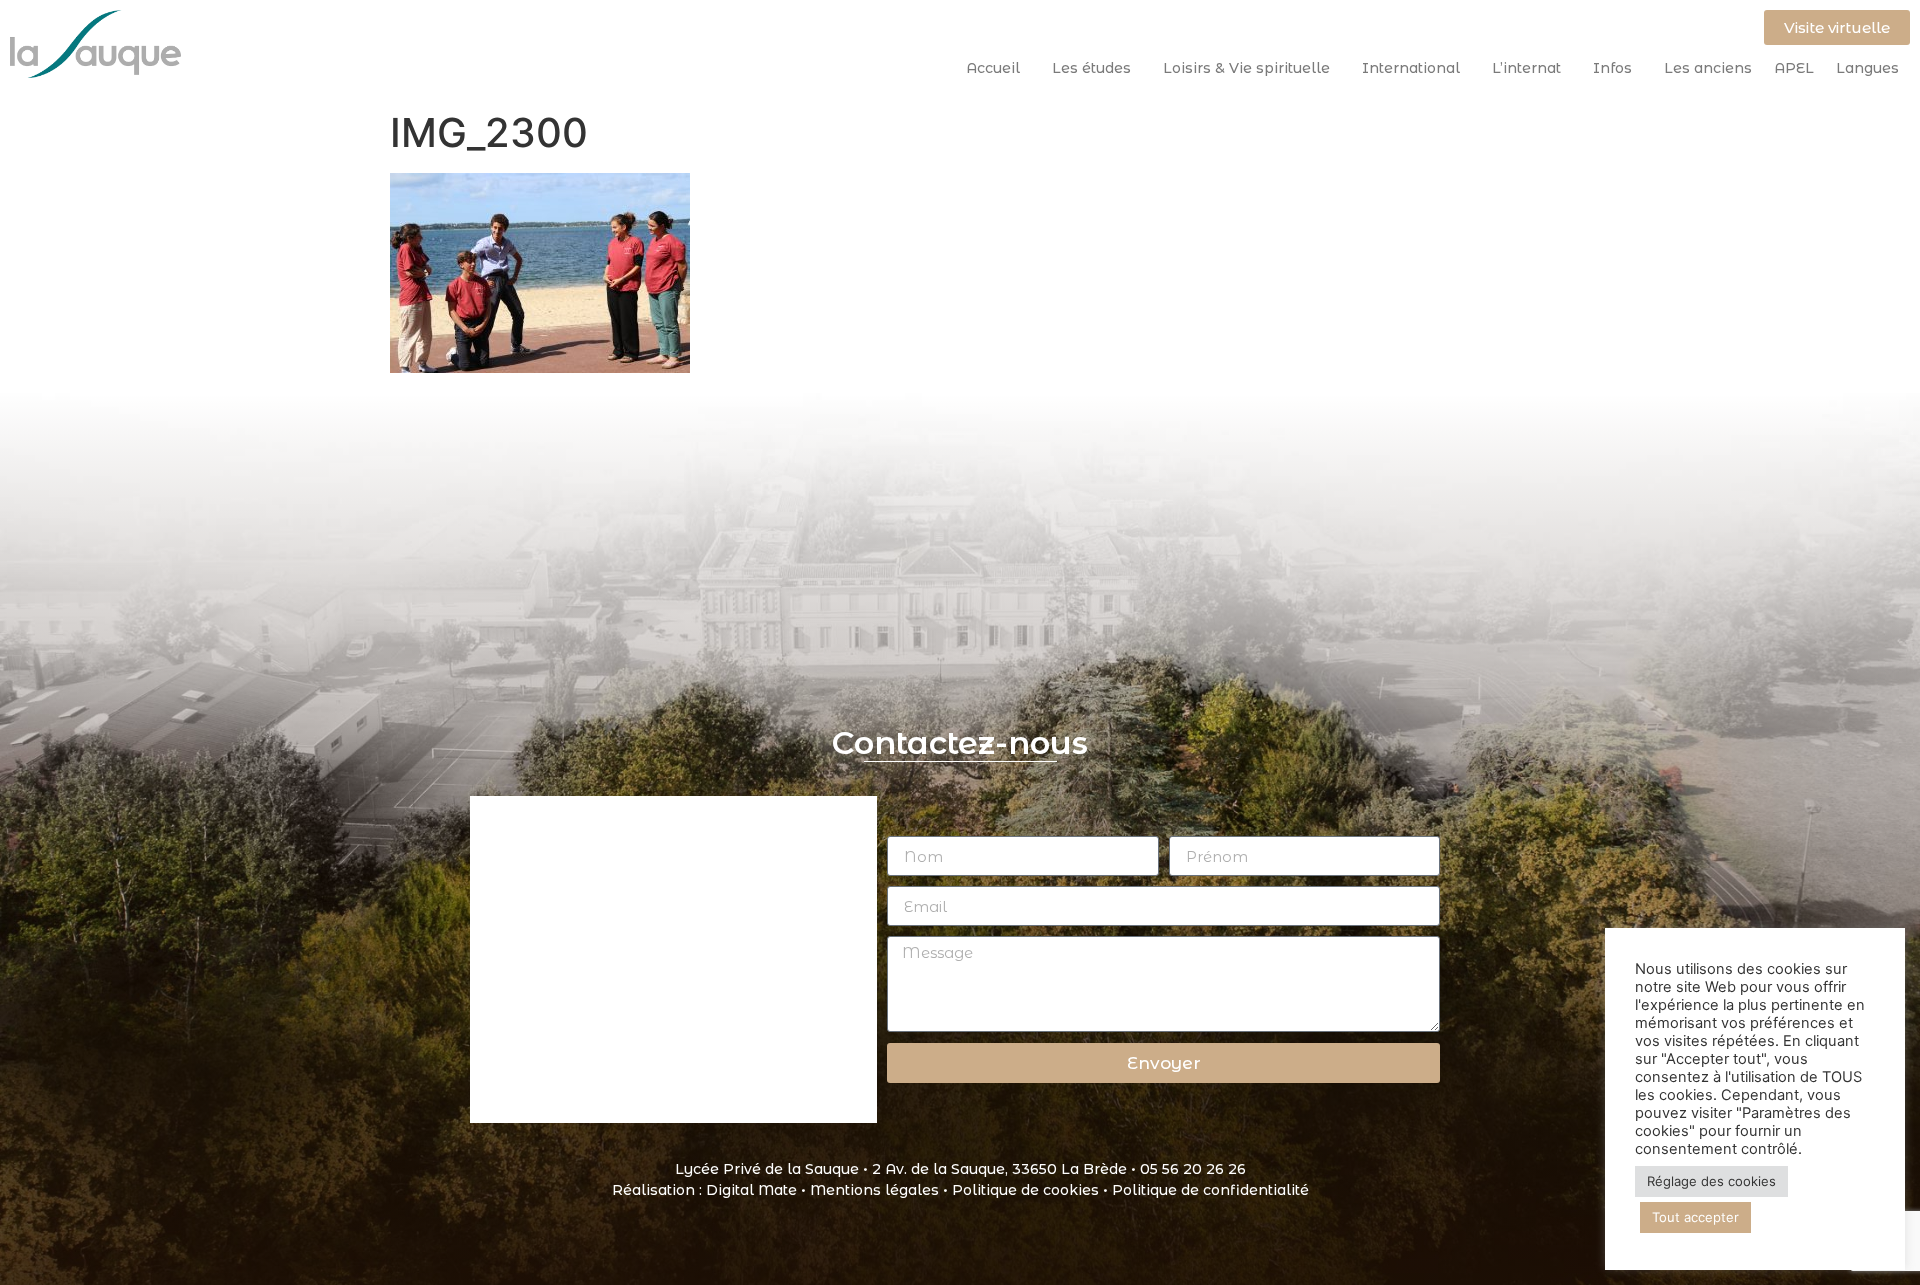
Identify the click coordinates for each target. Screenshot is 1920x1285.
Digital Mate (751, 1190)
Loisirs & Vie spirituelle (1246, 68)
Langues (1867, 68)
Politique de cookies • (1032, 1190)
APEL (1794, 68)
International (1411, 68)
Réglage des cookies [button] (1711, 1181)
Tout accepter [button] (1695, 1217)
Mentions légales (874, 1190)
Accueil (993, 68)
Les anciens (1708, 68)
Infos (1612, 68)
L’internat (1526, 68)
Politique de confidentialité (1210, 1190)
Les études (1091, 68)
